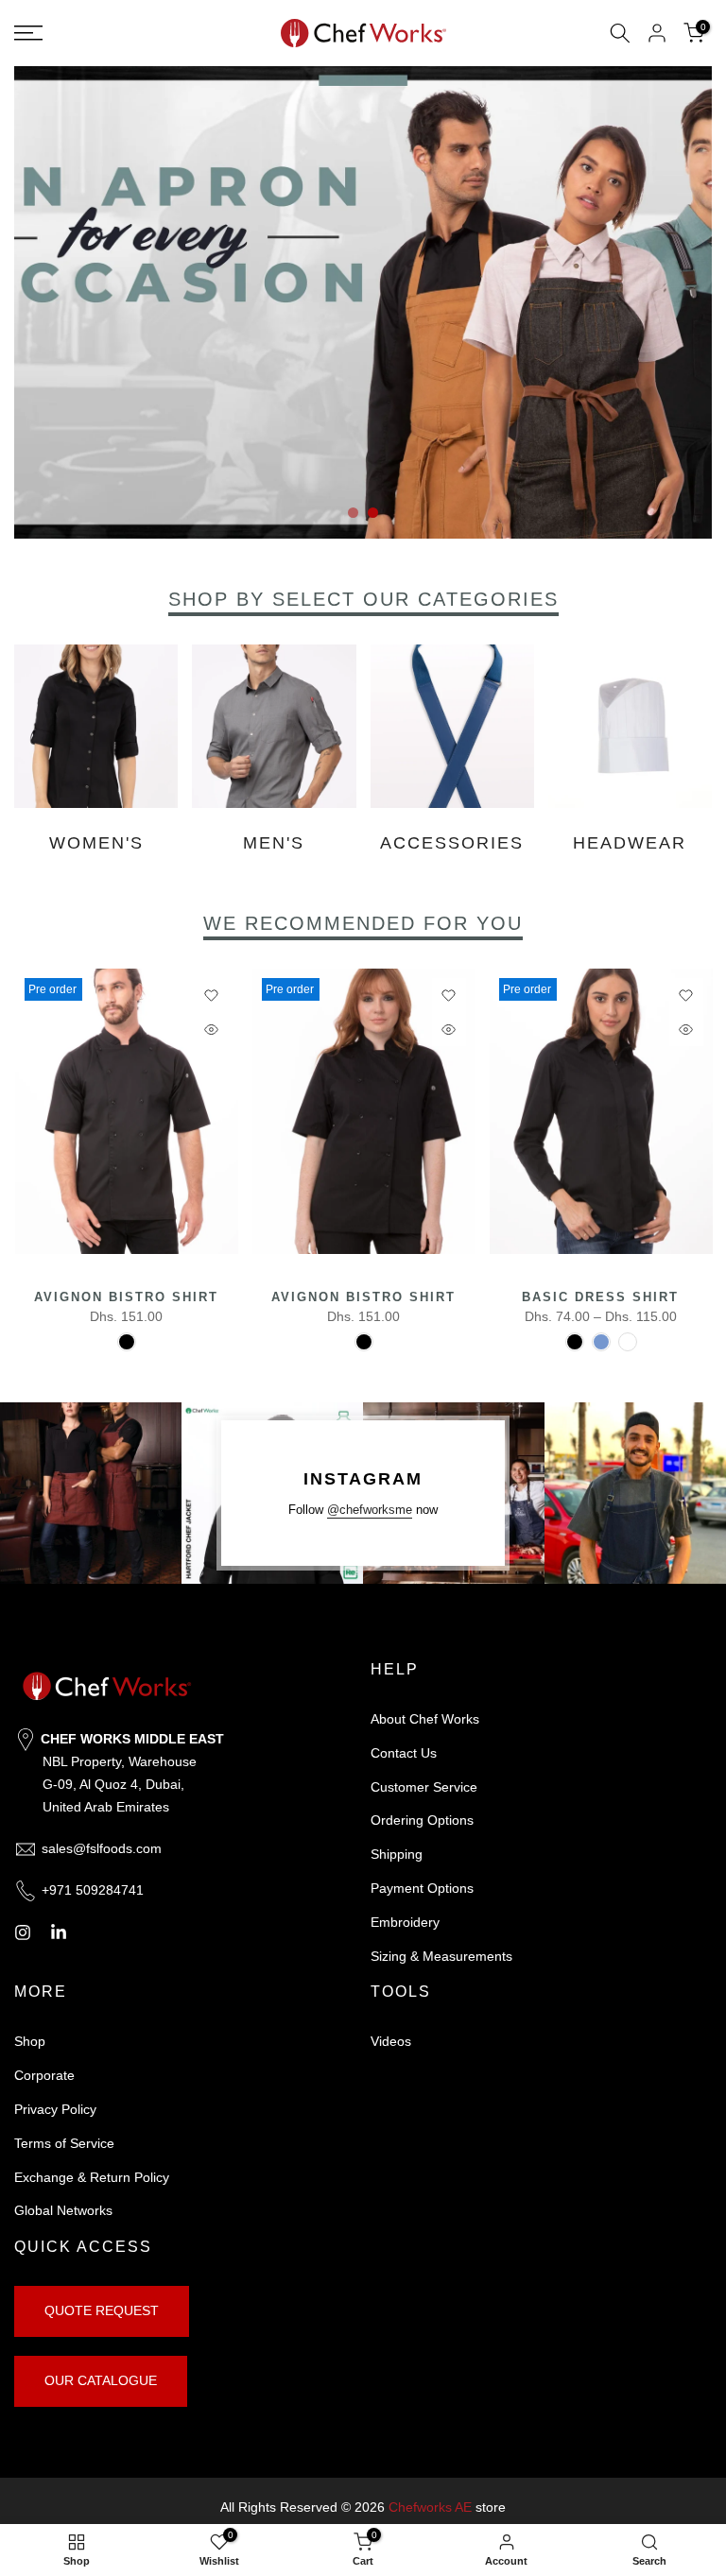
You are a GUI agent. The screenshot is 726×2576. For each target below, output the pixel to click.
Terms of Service (64, 2143)
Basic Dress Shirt (600, 1298)
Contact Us (404, 1753)
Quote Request (102, 2310)
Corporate (44, 2075)
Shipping (397, 1854)
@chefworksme (370, 1510)
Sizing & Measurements (441, 1956)
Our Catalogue (101, 2380)
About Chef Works (425, 1719)
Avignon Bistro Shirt (125, 1298)
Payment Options (422, 1888)
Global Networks (63, 2210)
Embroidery (405, 1922)
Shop (30, 2041)
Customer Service (424, 1787)
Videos (391, 2041)
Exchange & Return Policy (92, 2177)
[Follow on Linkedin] (59, 1932)
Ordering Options (422, 1820)
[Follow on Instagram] (23, 1932)
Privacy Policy (55, 2109)
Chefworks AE (430, 2507)
